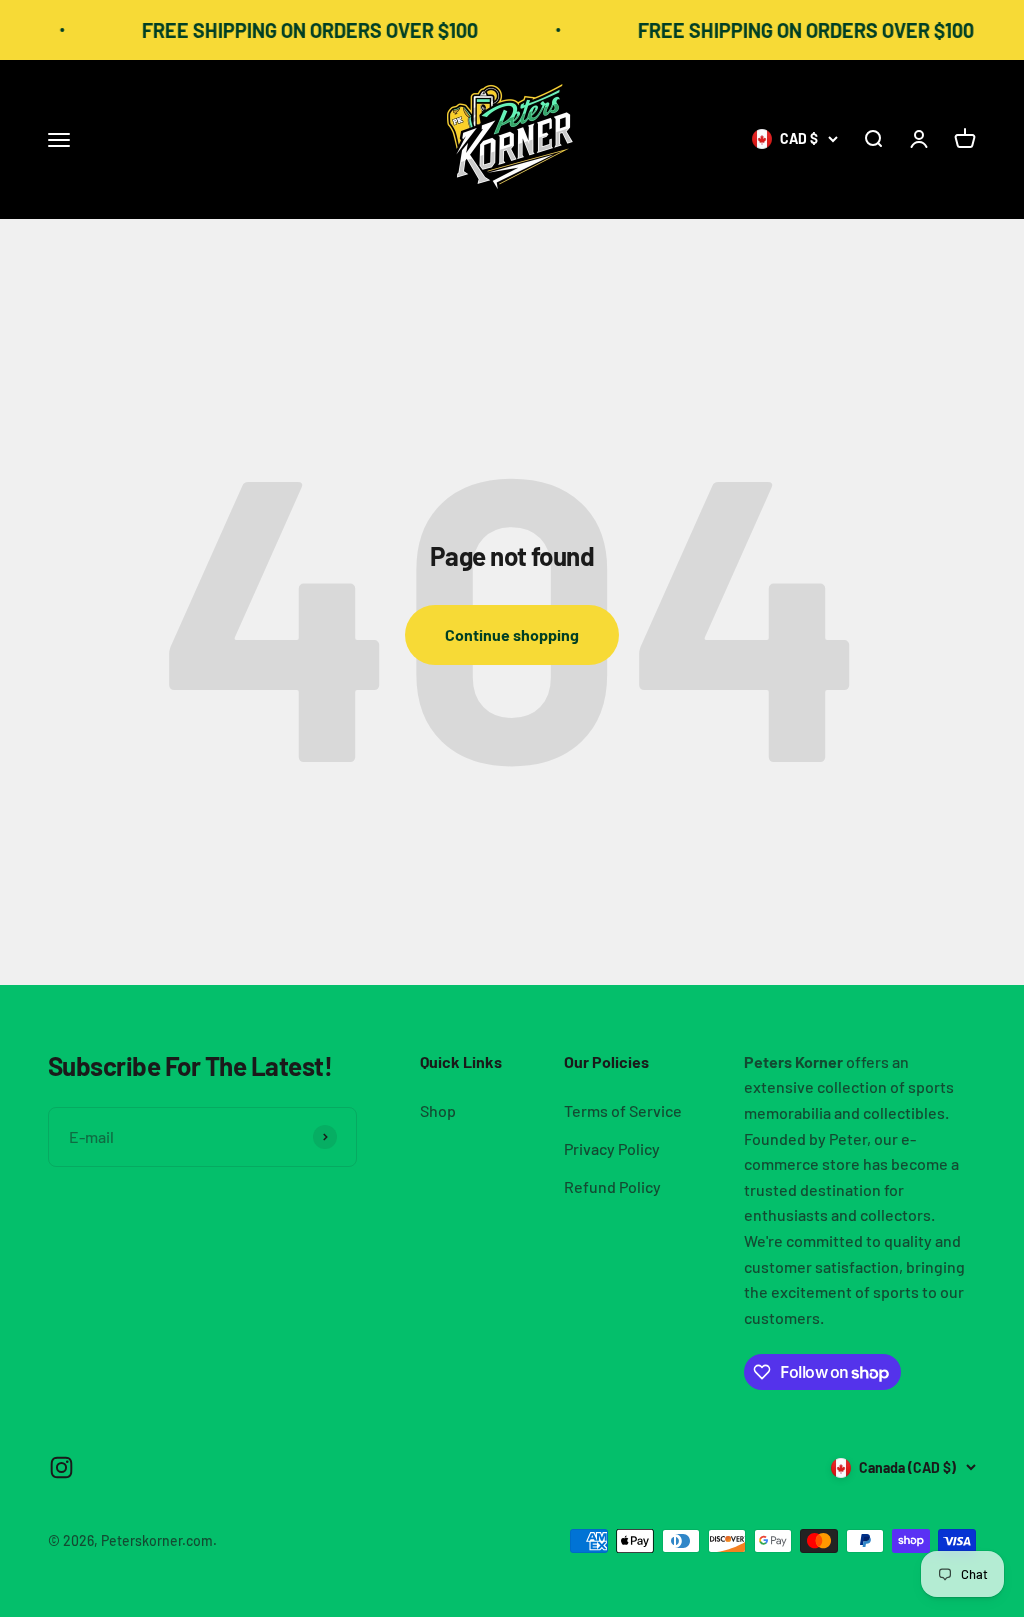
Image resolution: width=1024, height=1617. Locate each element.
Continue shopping (512, 634)
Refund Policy (612, 1186)
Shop (438, 1110)
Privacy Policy (612, 1148)
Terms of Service (623, 1110)
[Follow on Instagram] (61, 1467)
